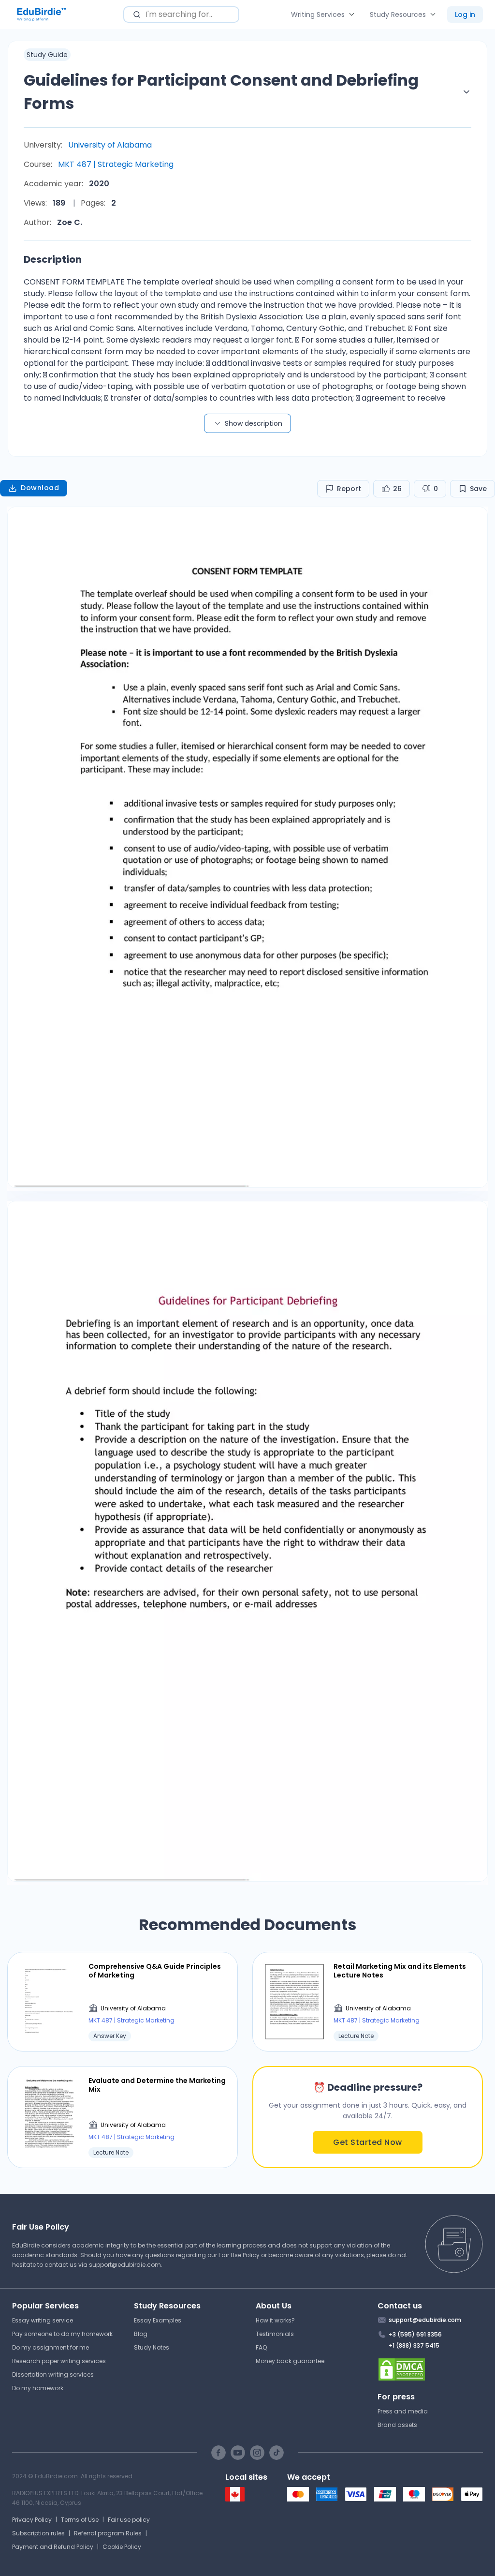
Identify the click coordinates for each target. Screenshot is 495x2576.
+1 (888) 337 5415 (414, 2345)
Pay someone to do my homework (62, 2334)
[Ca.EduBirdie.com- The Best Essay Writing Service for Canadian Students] (235, 2499)
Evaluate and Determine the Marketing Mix (157, 2085)
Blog (141, 2334)
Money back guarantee (290, 2361)
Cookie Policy (122, 2547)
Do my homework (38, 2388)
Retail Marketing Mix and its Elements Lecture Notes (400, 1971)
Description (53, 259)
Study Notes (152, 2347)
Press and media (403, 2411)
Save (478, 489)
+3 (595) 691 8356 (415, 2334)
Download (40, 488)
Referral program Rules (108, 2533)
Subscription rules (38, 2533)
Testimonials (275, 2334)
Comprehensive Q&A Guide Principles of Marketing (155, 1971)
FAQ (261, 2347)
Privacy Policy (32, 2520)
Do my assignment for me (51, 2347)
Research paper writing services (59, 2361)
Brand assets (397, 2425)
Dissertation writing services (53, 2374)
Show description (254, 423)
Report (349, 489)
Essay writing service (43, 2320)
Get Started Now (368, 2142)
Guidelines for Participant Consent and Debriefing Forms (221, 92)
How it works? (275, 2320)
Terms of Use (80, 2520)
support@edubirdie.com (125, 2265)
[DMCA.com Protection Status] (430, 2369)
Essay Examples (158, 2320)
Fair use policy (129, 2520)
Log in (465, 15)
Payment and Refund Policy (53, 2547)
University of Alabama (110, 145)
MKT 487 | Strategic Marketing (116, 164)
